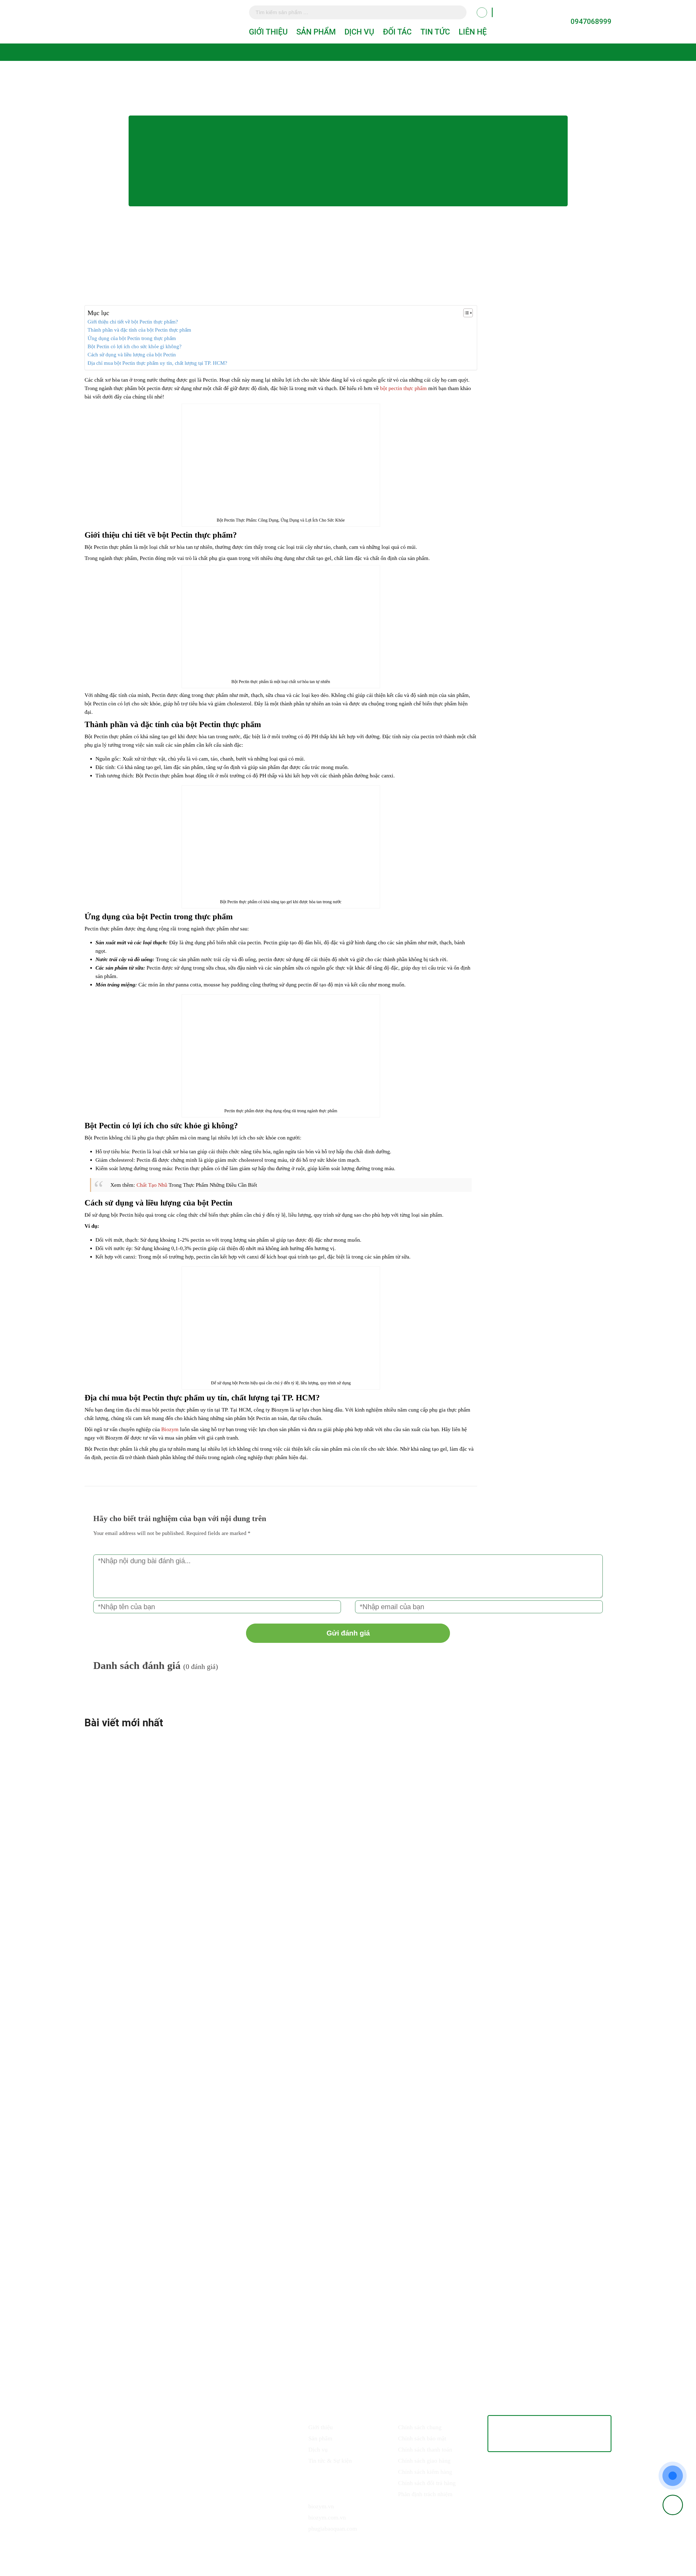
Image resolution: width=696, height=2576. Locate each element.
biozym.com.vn (327, 2517)
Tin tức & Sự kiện (330, 2461)
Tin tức (435, 32)
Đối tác (397, 32)
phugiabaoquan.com (333, 2529)
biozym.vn (321, 2506)
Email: (102, 2443)
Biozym (170, 1429)
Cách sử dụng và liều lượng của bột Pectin (132, 355)
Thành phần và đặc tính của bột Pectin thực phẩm (139, 330)
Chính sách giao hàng (424, 2461)
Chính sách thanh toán (425, 2449)
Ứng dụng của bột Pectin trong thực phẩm (132, 338)
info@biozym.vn (132, 2443)
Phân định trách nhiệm (425, 2494)
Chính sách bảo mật (422, 2438)
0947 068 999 (173, 2426)
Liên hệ (473, 32)
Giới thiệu (268, 32)
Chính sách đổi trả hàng (427, 2483)
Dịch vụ (359, 32)
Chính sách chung (420, 2427)
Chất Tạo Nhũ (152, 1185)
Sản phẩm (316, 32)
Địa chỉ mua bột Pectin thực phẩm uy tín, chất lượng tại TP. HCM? (157, 363)
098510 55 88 (133, 2426)
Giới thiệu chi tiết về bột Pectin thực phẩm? (133, 322)
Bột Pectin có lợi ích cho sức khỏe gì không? (134, 346)
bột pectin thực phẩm (403, 388)
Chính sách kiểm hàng (425, 2472)
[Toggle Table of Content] (465, 313)
